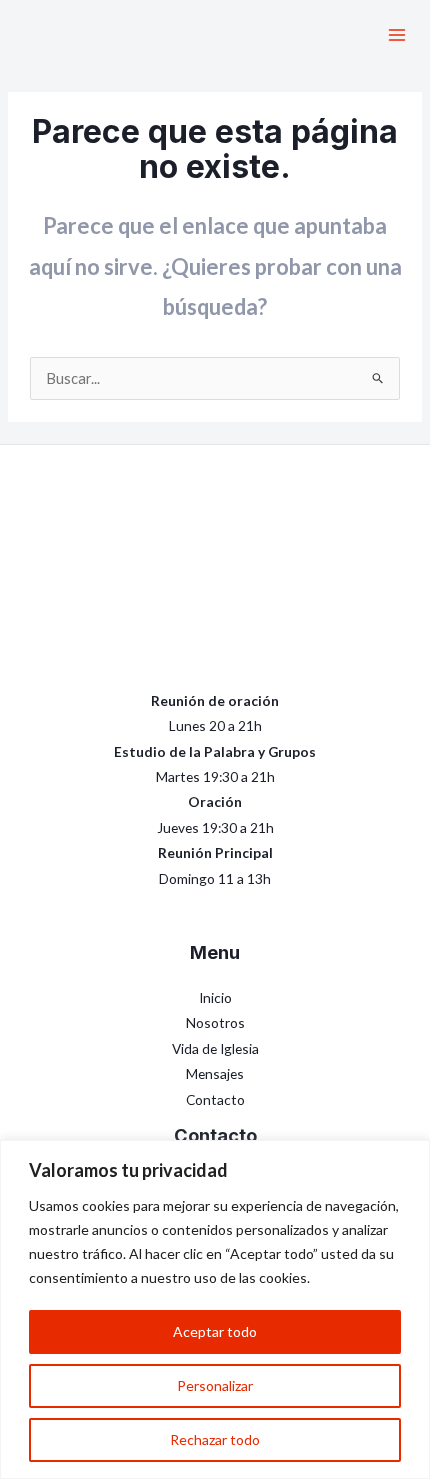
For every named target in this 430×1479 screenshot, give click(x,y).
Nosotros (215, 1022)
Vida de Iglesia (215, 1048)
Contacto (215, 1099)
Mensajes (215, 1073)
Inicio (215, 997)
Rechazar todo (215, 1439)
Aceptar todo (215, 1331)
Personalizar (215, 1385)
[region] (215, 1309)
